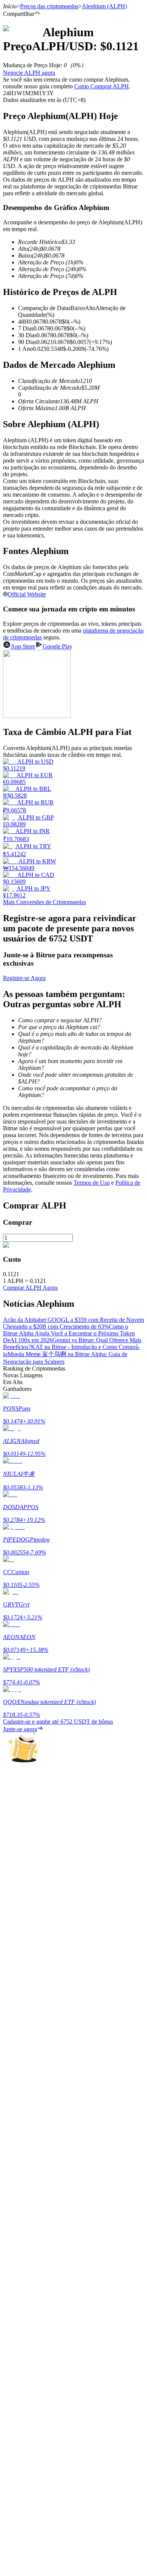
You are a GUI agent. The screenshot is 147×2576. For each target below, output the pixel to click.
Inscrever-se (40, 2247)
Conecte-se (16, 2247)
